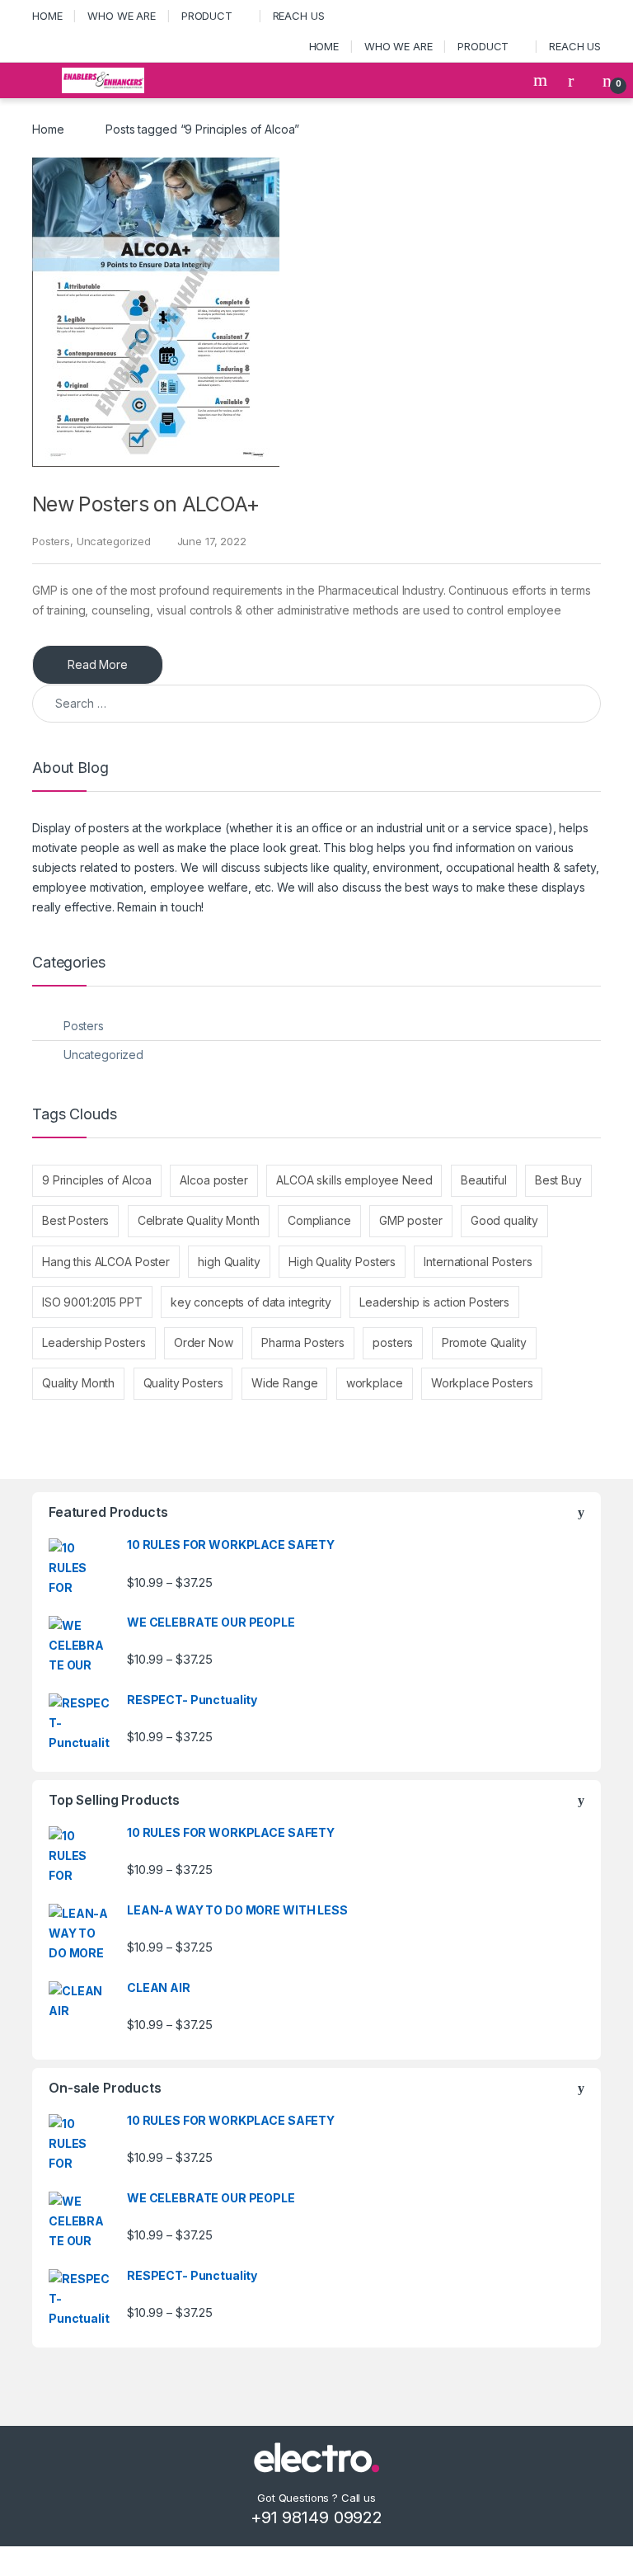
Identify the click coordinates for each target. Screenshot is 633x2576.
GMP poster (411, 1220)
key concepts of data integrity (251, 1302)
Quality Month (78, 1383)
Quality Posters (183, 1383)
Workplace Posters (482, 1383)
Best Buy (558, 1180)
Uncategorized (114, 541)
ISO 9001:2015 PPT (92, 1302)
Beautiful (484, 1180)
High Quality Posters (342, 1262)
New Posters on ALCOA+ (146, 504)
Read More (98, 664)
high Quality (229, 1262)
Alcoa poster (213, 1180)
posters (393, 1342)
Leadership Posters (94, 1342)
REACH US (299, 16)
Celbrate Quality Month (199, 1220)
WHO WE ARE (122, 16)
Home (48, 129)
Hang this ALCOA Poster (106, 1262)
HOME (47, 16)
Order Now (204, 1342)
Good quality (504, 1220)
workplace (375, 1383)
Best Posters (75, 1220)
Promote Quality (484, 1342)
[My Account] (577, 80)
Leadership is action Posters (434, 1302)
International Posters (478, 1262)
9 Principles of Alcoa (97, 1180)
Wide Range (285, 1383)
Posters (51, 541)
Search (542, 80)
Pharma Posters (303, 1342)
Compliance (319, 1220)
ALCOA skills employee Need (354, 1180)
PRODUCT (207, 16)
